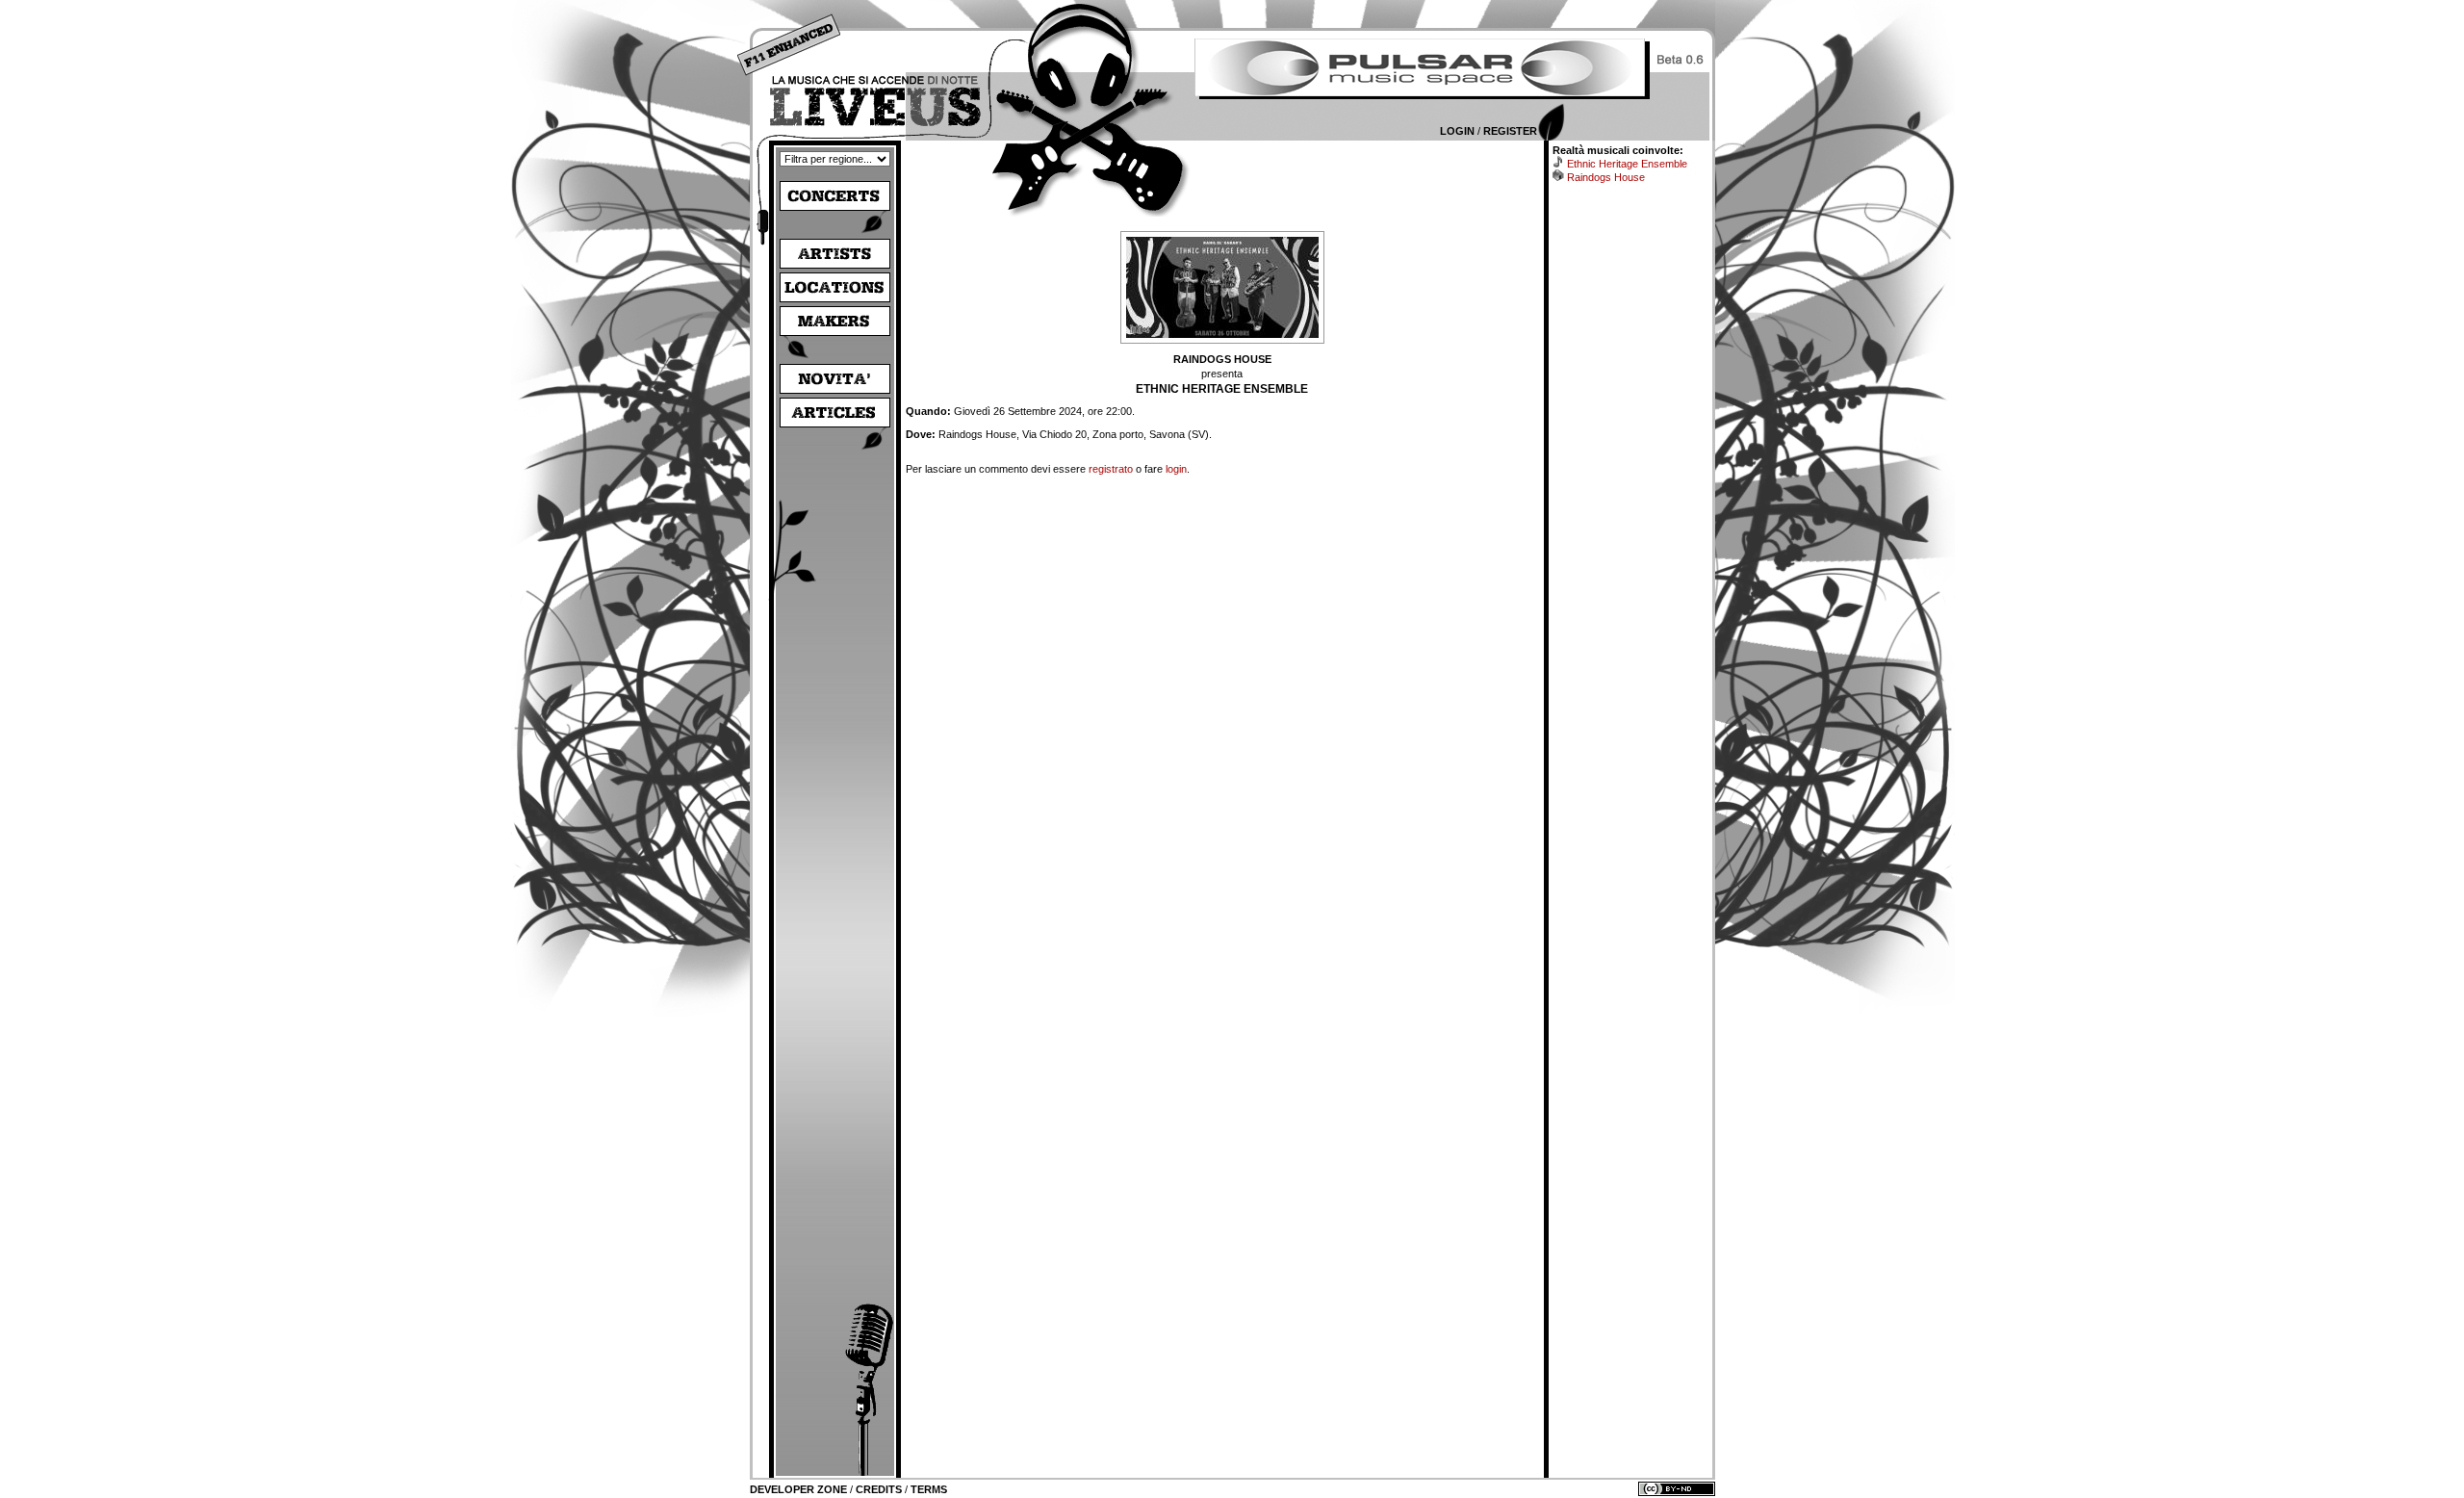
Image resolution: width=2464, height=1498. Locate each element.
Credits (879, 1489)
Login (1457, 131)
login (1176, 469)
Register (1510, 131)
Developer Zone (798, 1489)
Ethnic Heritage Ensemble (1627, 164)
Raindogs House (1606, 177)
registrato (1111, 469)
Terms (929, 1489)
